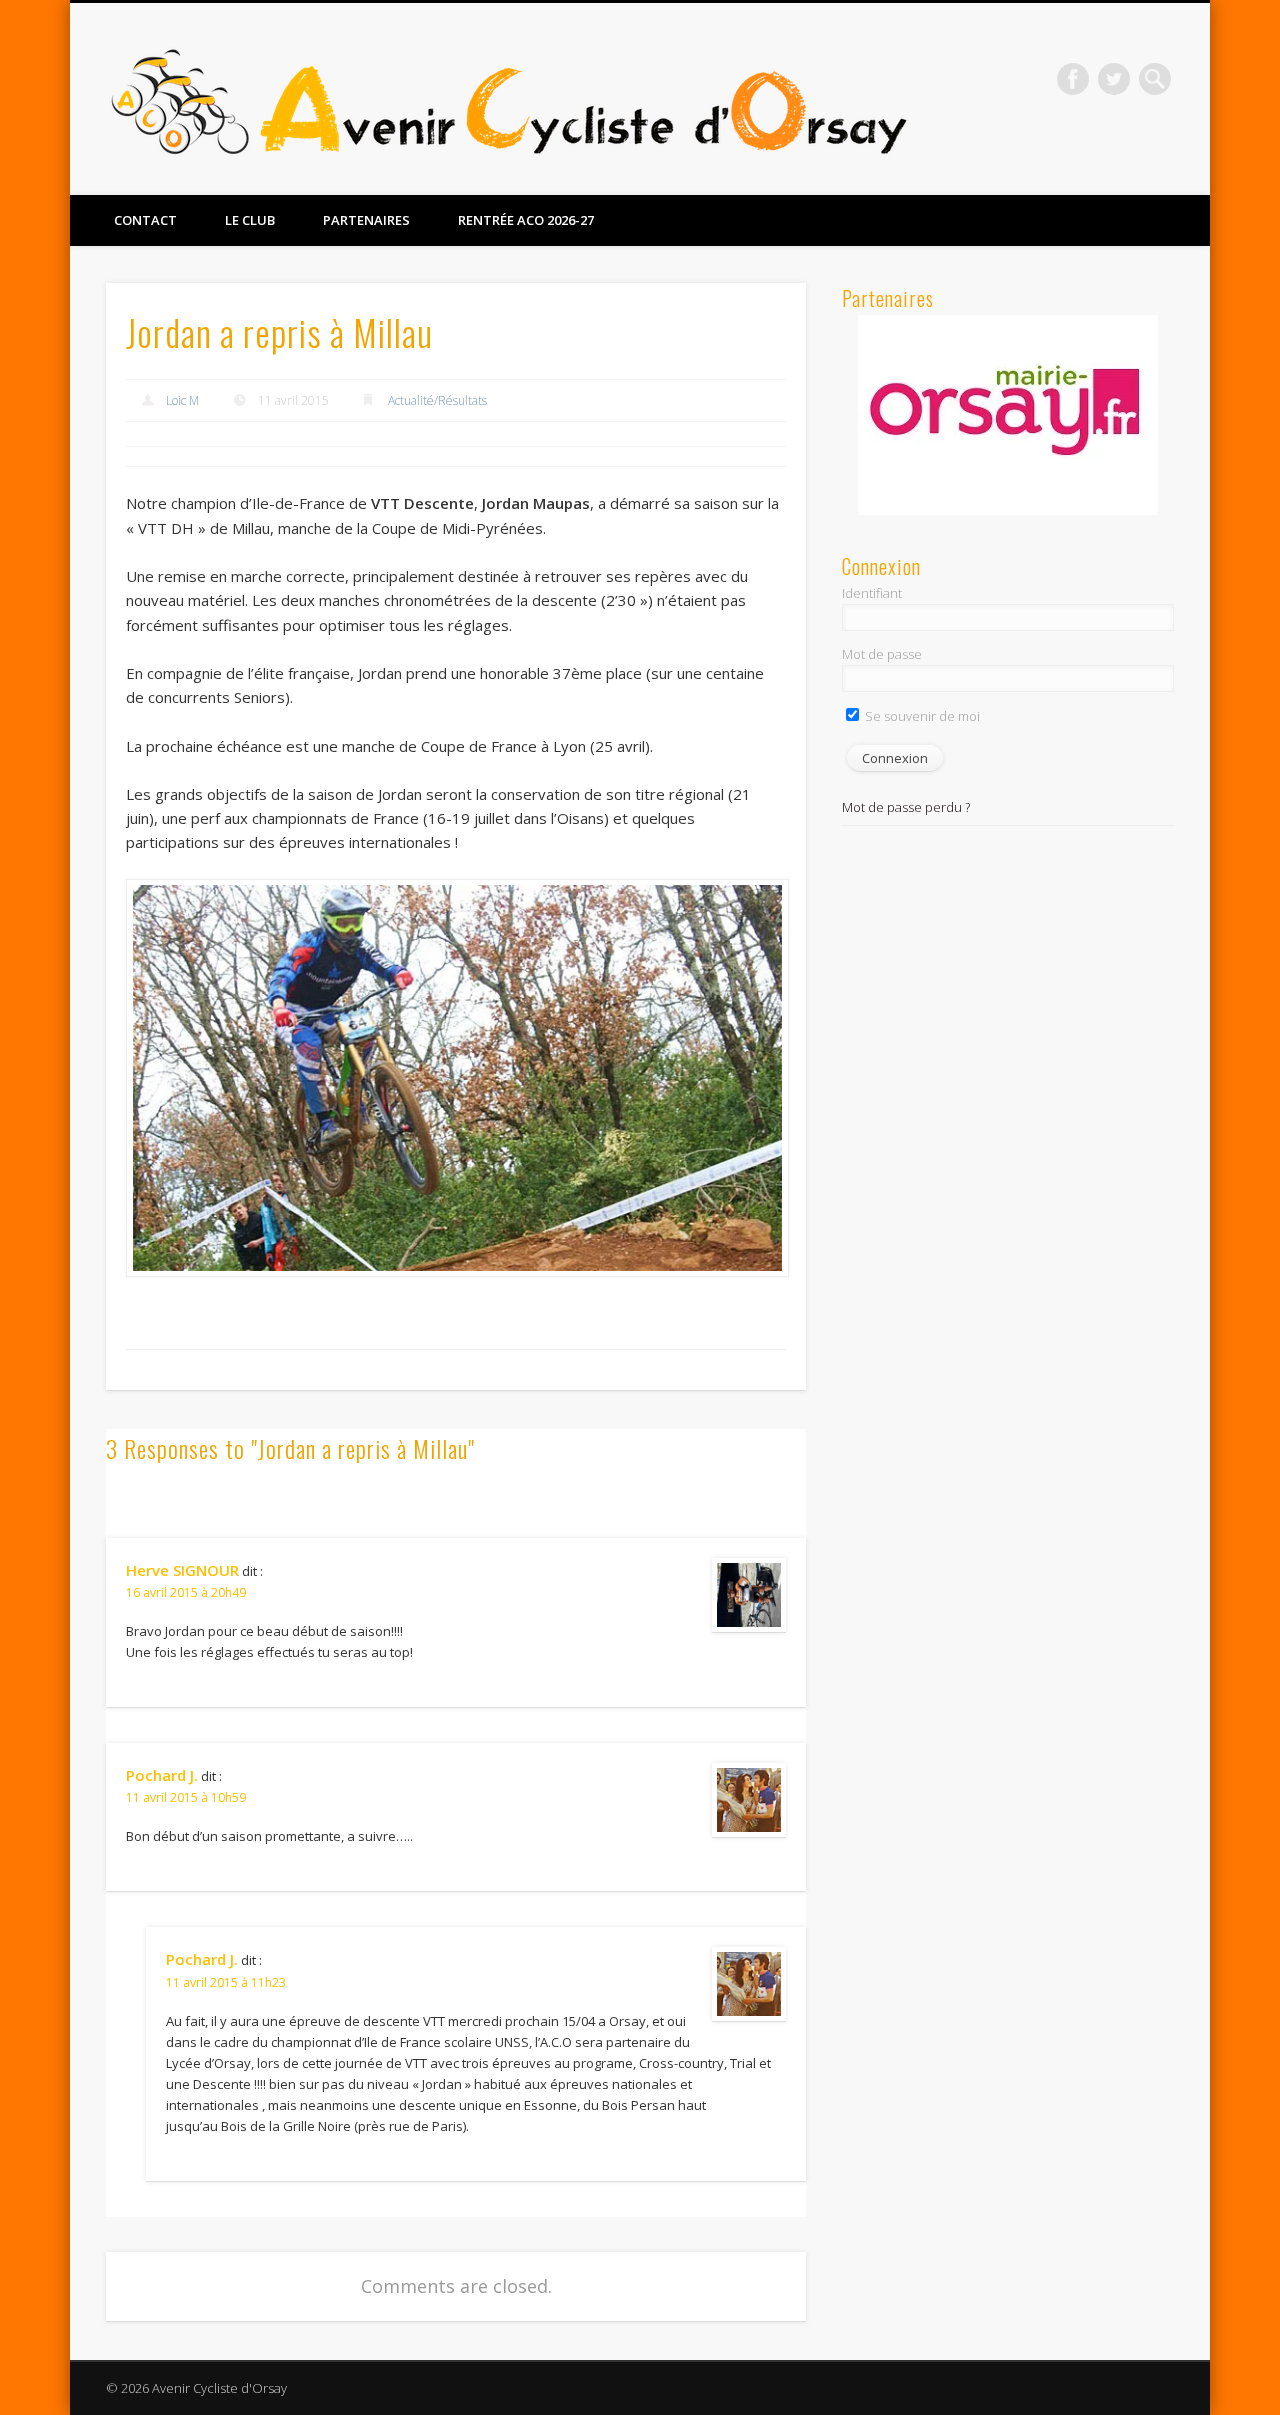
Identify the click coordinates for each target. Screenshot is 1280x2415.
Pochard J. (162, 1775)
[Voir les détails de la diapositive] (1008, 415)
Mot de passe (882, 654)
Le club (250, 220)
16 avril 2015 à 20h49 (186, 1592)
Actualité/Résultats (437, 400)
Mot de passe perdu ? (906, 807)
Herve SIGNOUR (182, 1570)
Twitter (1114, 79)
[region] (1008, 415)
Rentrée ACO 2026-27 (526, 220)
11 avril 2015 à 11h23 (226, 1982)
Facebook (1073, 79)
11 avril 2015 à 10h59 (186, 1797)
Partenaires (366, 220)
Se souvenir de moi (921, 716)
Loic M (182, 400)
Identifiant (872, 593)
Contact (145, 220)
